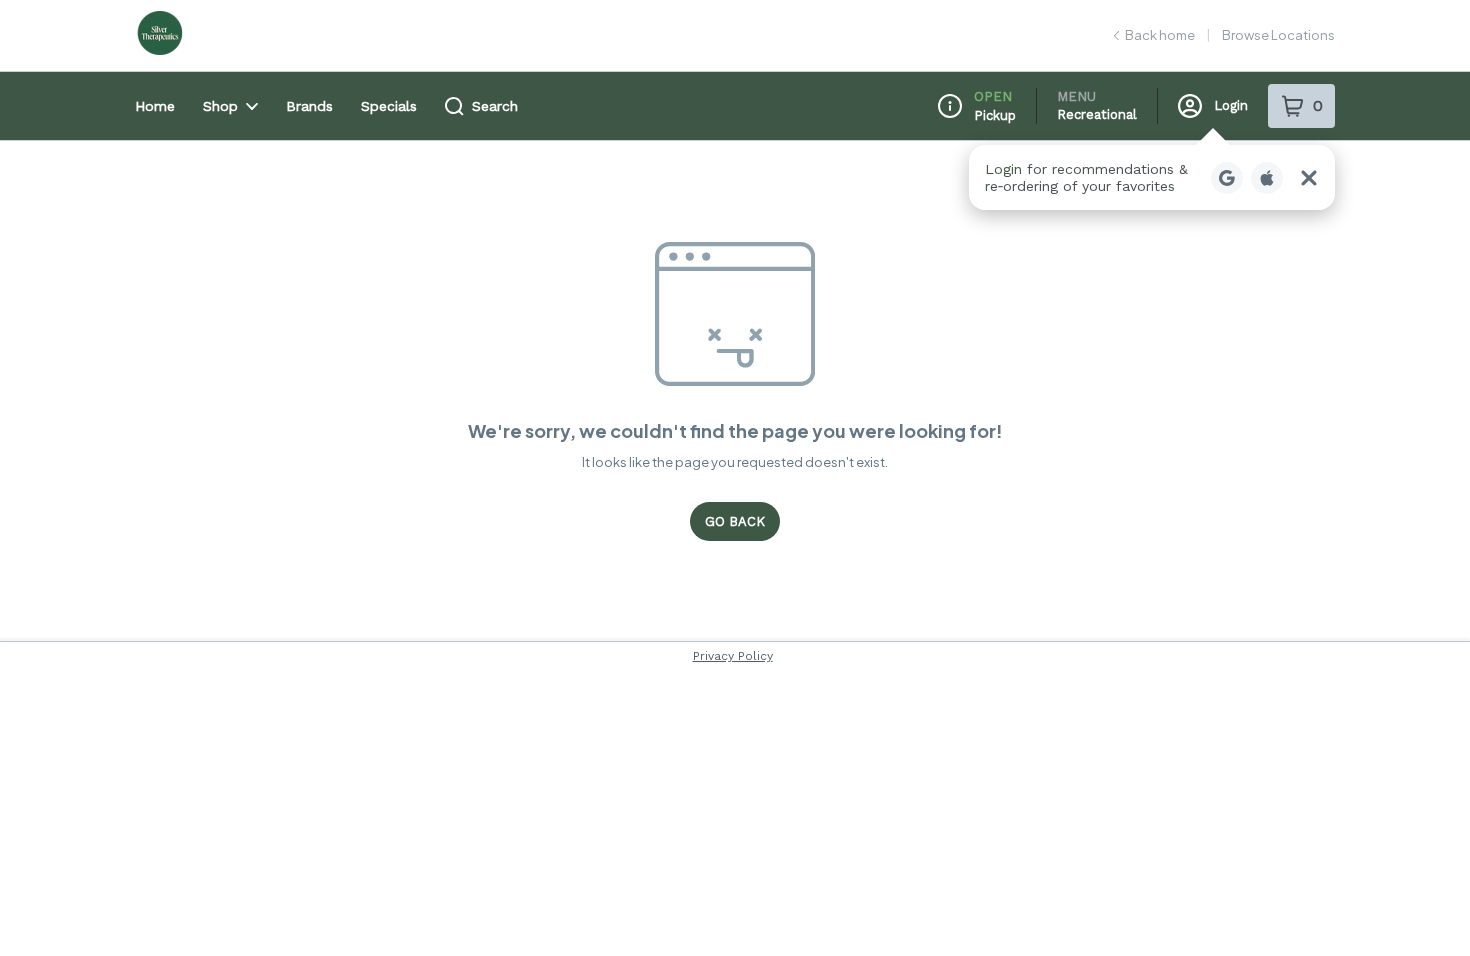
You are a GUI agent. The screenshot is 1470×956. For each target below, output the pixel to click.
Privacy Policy (733, 656)
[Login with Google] (1227, 178)
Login (1231, 105)
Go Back (735, 521)
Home (155, 106)
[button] (1152, 177)
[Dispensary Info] (950, 106)
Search (495, 106)
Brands (309, 106)
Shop (220, 106)
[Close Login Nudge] (1309, 178)
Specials (389, 106)
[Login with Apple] (1267, 178)
